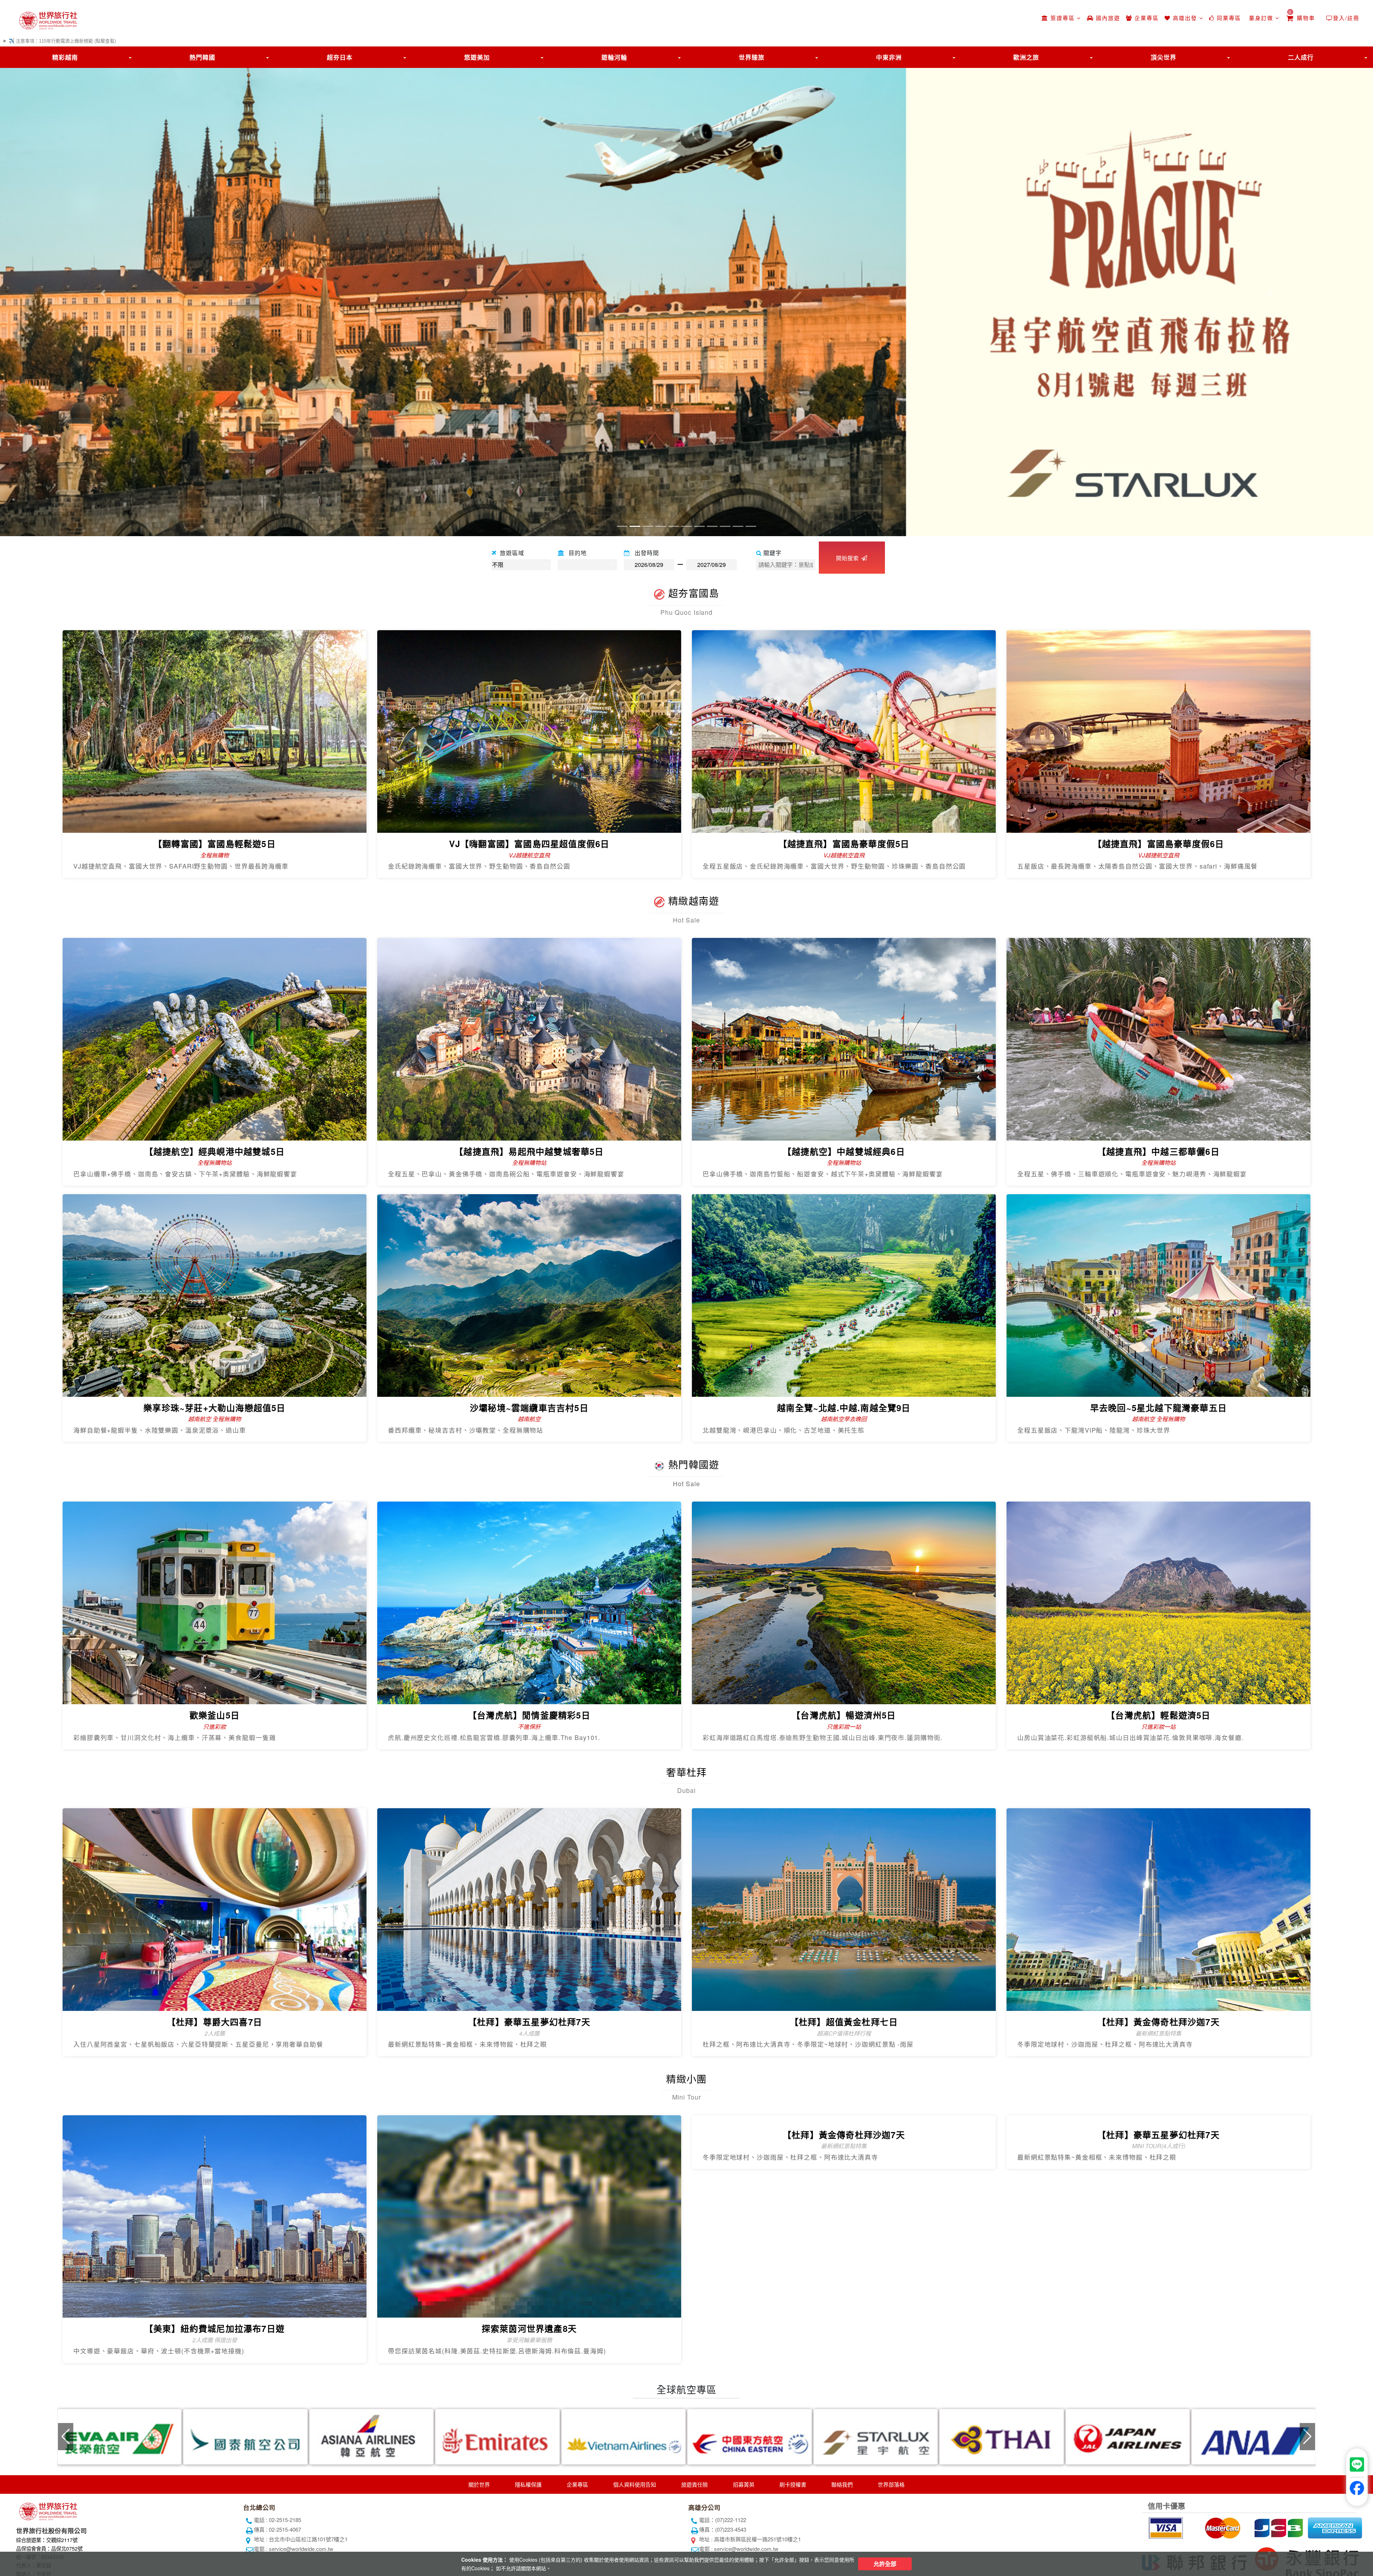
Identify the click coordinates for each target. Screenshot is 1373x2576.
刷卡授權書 (793, 2484)
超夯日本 (340, 57)
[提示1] (1165, 2527)
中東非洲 (889, 57)
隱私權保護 (528, 2484)
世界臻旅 (752, 57)
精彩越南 (65, 57)
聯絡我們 (842, 2484)
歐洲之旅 (1026, 57)
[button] (103, 293)
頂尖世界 (1163, 57)
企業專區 (1146, 18)
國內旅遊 (1107, 18)
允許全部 (885, 2564)
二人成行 (1301, 57)
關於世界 (479, 2484)
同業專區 (1228, 18)
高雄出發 (1185, 18)
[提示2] (1221, 2527)
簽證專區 (1063, 18)
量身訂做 (1261, 18)
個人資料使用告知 (635, 2484)
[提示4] (1334, 2527)
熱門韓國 (202, 57)
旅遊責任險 (695, 2484)
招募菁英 (744, 2484)
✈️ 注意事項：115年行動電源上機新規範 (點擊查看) (62, 41)
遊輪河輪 (614, 57)
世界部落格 (891, 2484)
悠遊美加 (477, 57)
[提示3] (1278, 2527)
